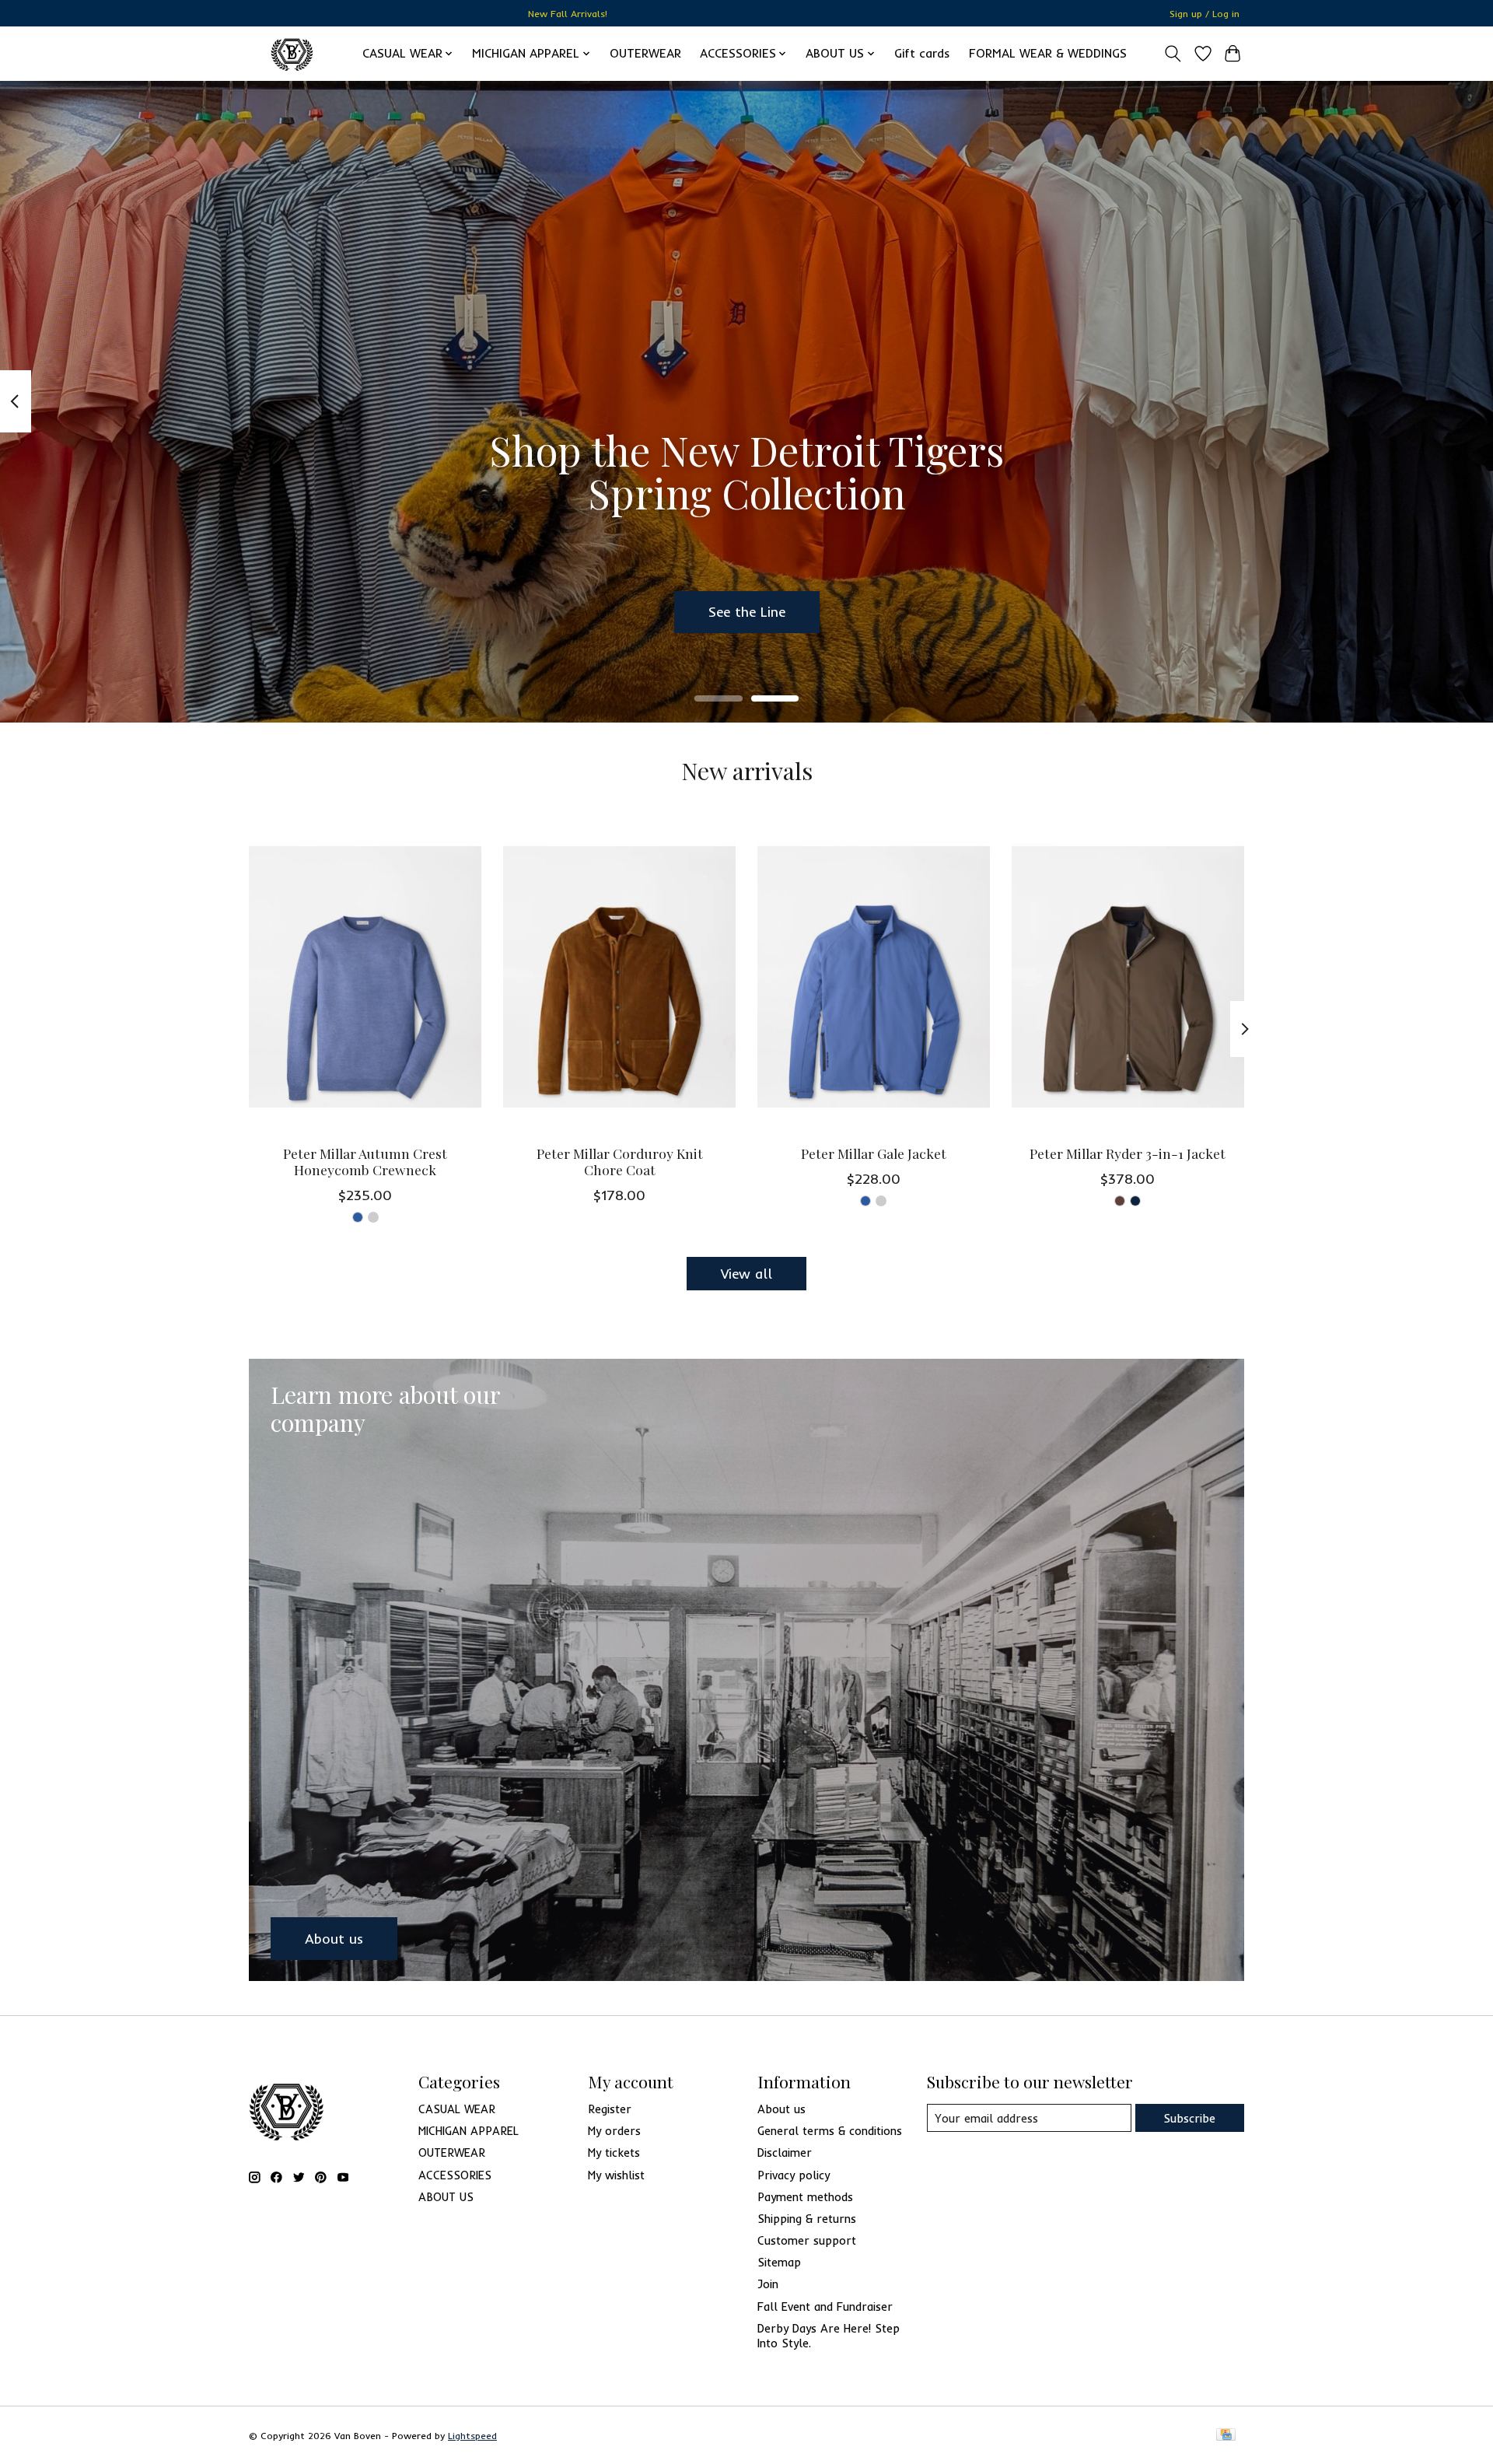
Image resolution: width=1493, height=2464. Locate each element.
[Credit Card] (1226, 2436)
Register (610, 2109)
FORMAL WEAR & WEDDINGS (1048, 53)
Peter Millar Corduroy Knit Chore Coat (620, 1161)
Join (768, 2284)
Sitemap (779, 2262)
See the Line (747, 611)
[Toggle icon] (1173, 54)
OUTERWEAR (645, 53)
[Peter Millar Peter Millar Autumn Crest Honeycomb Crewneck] (365, 977)
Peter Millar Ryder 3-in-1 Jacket (1128, 1153)
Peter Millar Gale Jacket (874, 1153)
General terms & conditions (830, 2131)
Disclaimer (785, 2152)
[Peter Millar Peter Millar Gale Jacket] (874, 977)
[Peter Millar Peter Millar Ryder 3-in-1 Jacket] (1128, 977)
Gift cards (922, 53)
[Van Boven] (292, 53)
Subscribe (1189, 2118)
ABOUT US (446, 2197)
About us (781, 2109)
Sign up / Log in (1205, 14)
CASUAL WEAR (457, 2109)
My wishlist (616, 2175)
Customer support (807, 2240)
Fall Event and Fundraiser (825, 2306)
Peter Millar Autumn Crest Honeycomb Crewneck (365, 1161)
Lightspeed (472, 2436)
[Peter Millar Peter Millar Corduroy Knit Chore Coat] (619, 977)
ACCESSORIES (455, 2175)
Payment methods (805, 2197)
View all (746, 1273)
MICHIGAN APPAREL (469, 2131)
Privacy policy (794, 2175)
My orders (614, 2131)
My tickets (614, 2152)
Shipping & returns (807, 2219)
